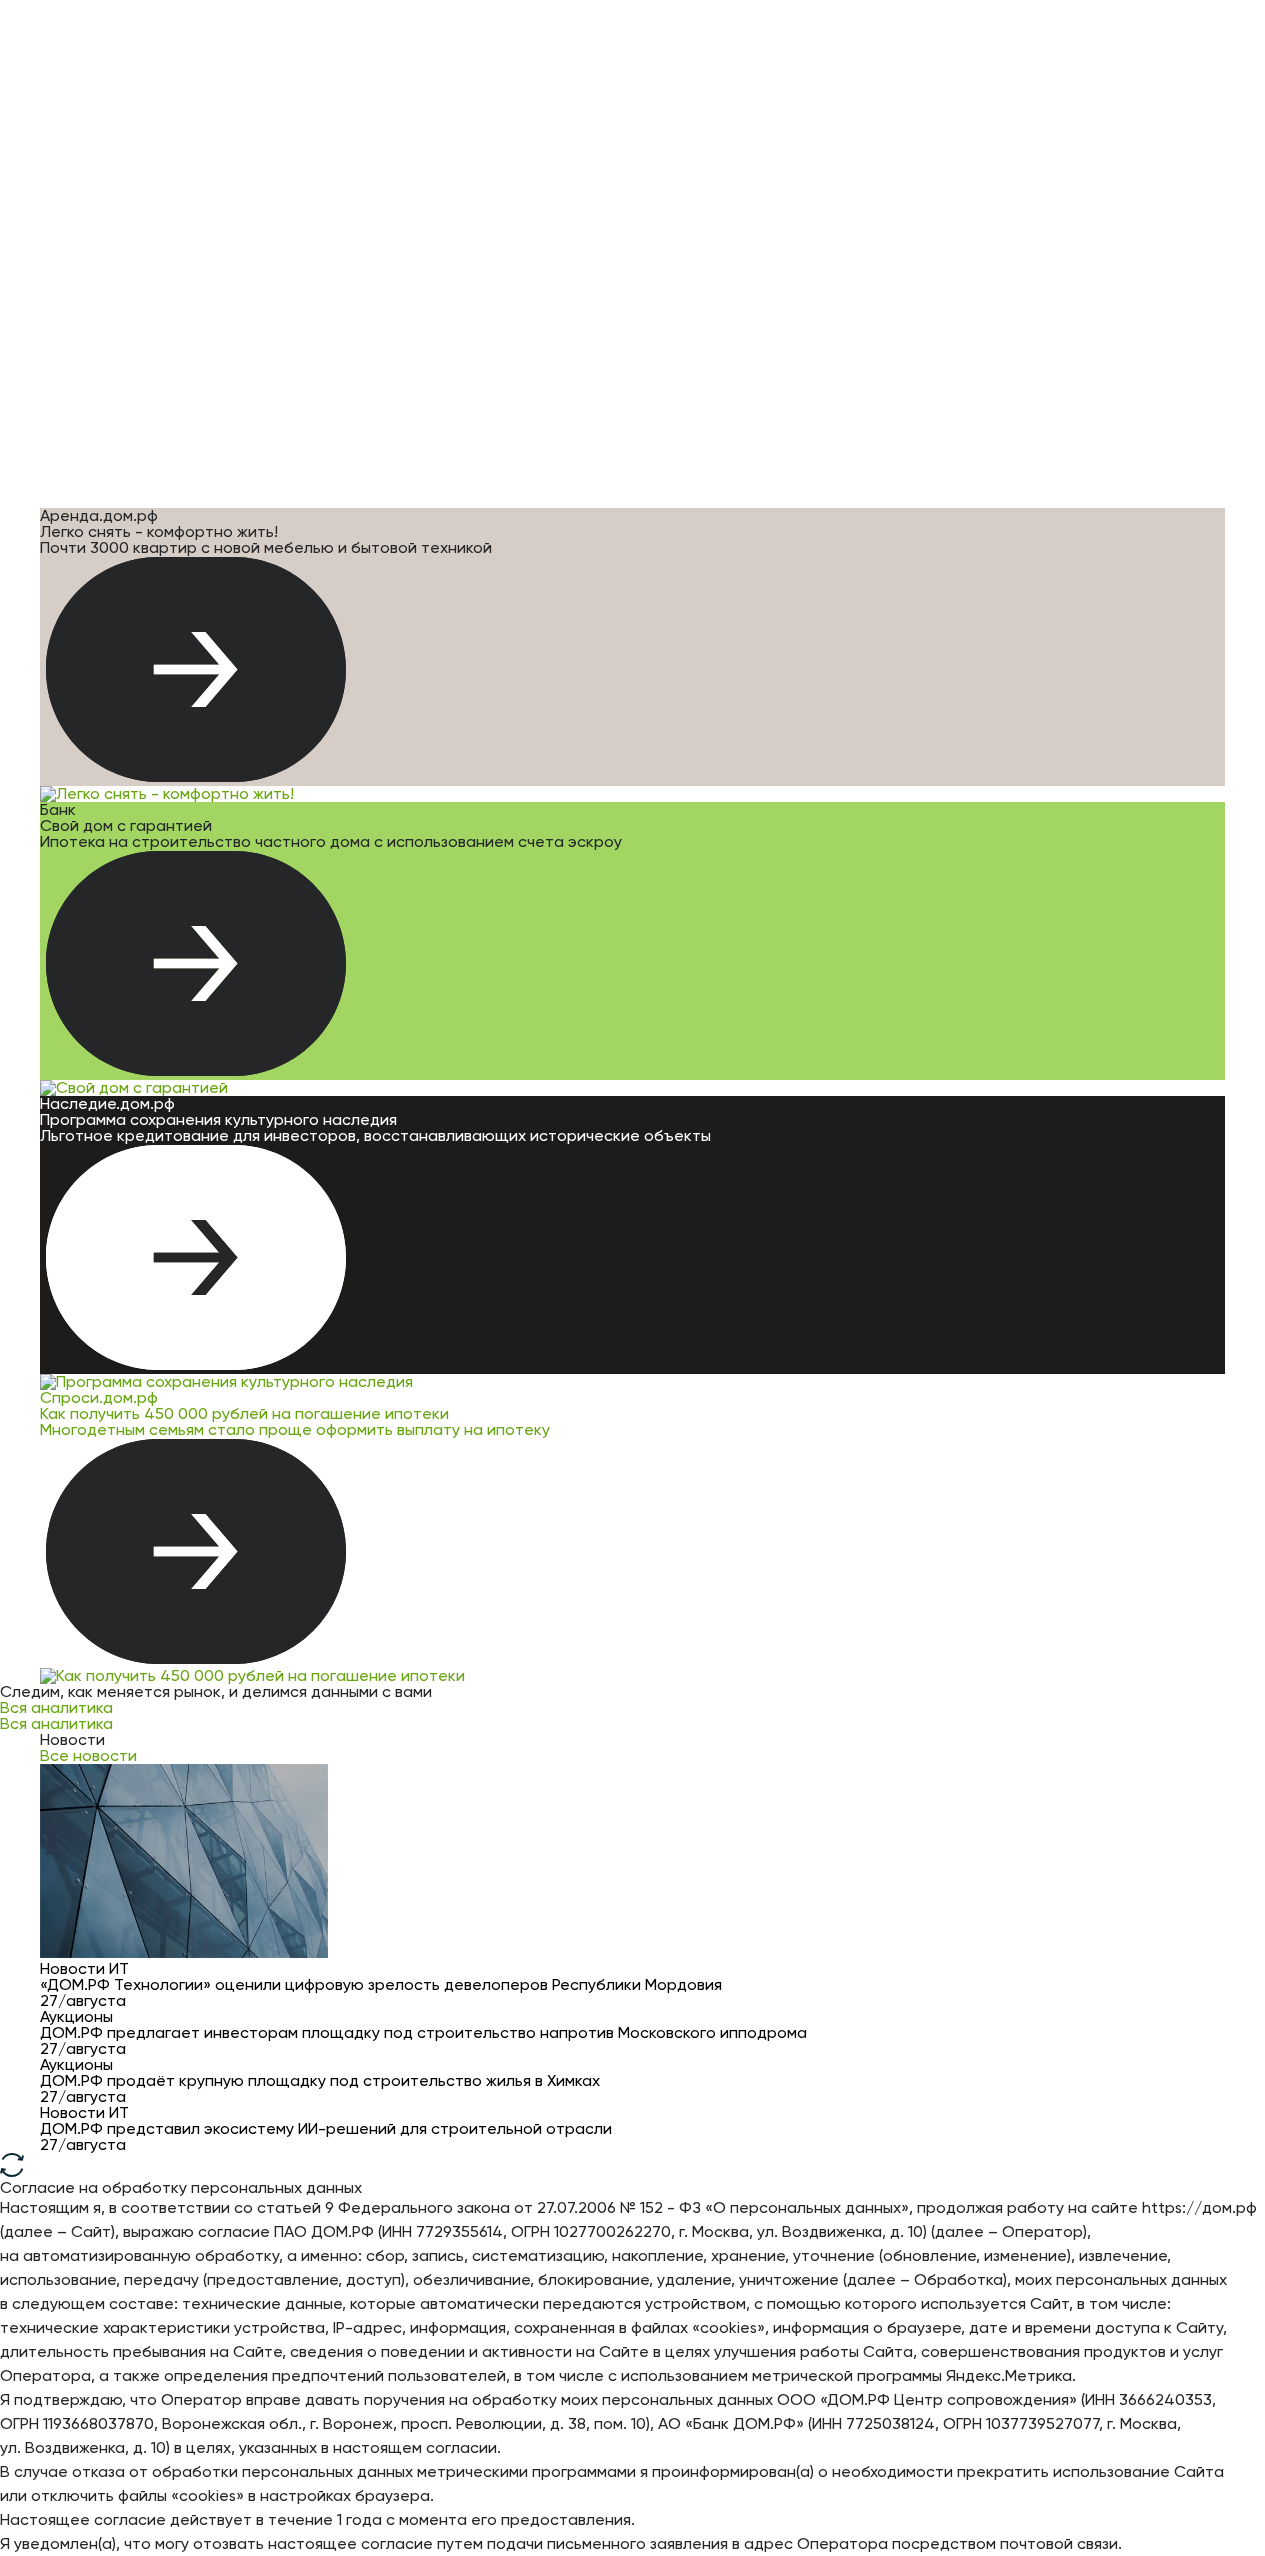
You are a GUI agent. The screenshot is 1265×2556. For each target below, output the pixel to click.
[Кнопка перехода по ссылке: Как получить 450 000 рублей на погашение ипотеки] (196, 1553)
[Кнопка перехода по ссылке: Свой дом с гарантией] (196, 965)
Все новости (88, 1755)
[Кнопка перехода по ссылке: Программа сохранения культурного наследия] (196, 1259)
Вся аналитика (56, 1707)
